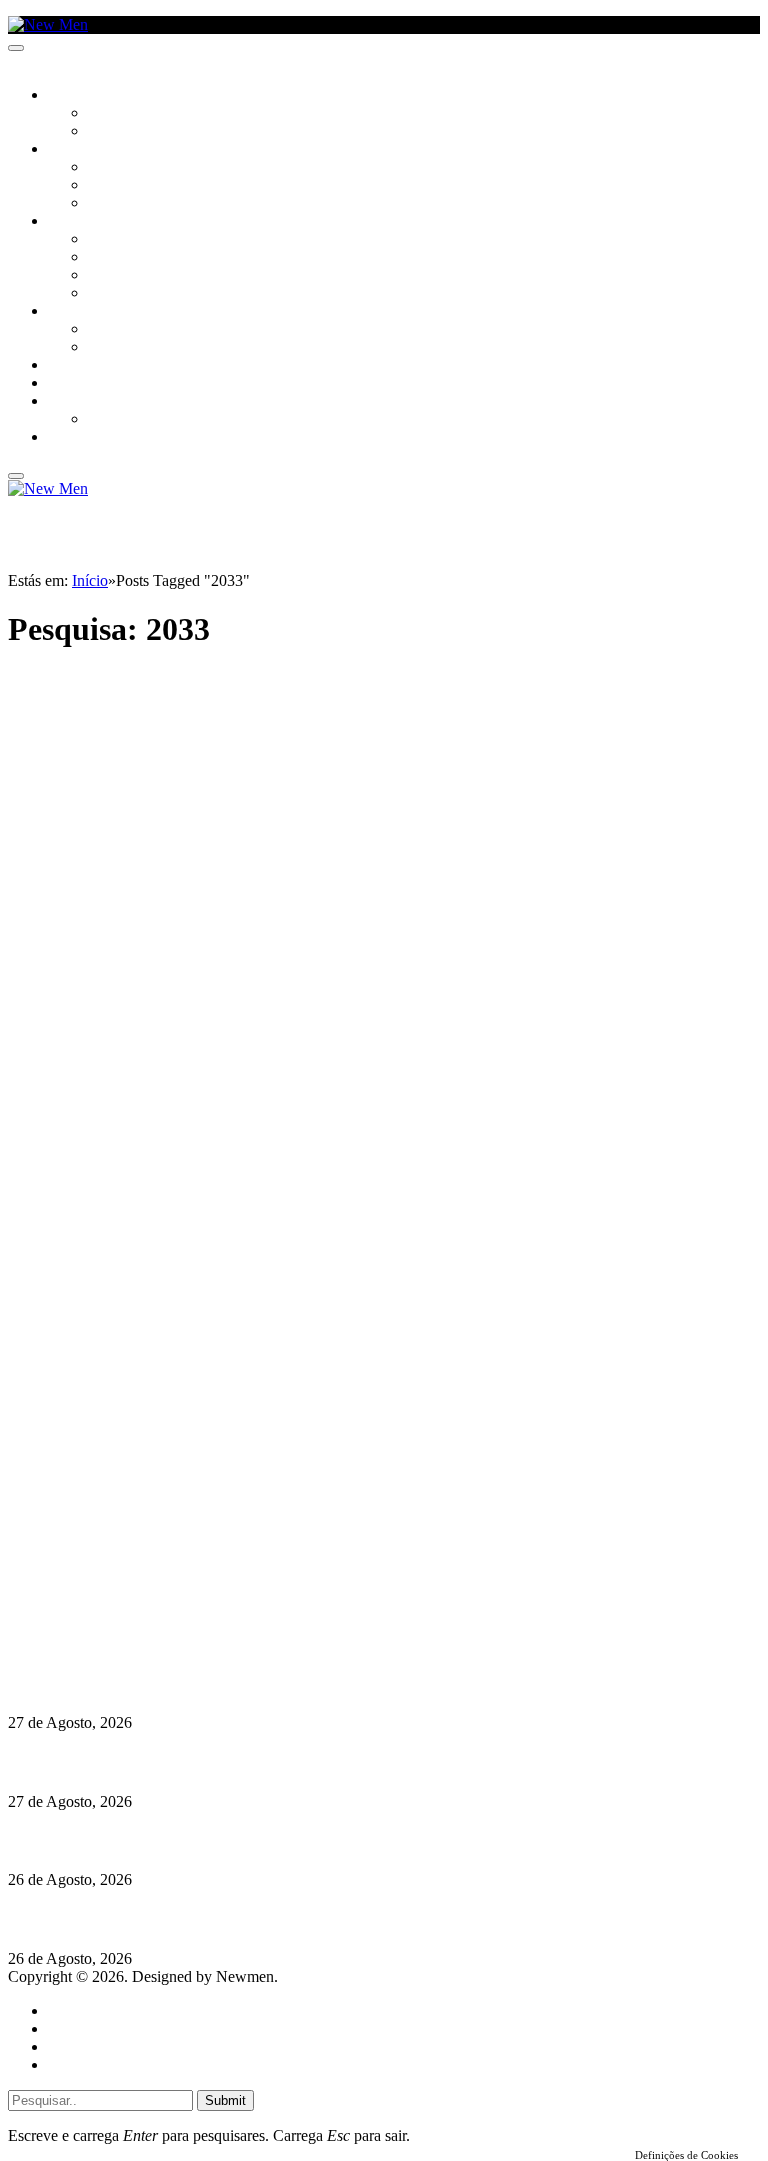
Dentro (112, 330)
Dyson (109, 240)
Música (112, 204)
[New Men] (48, 24)
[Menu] (16, 48)
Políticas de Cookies (130, 1644)
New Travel (85, 438)
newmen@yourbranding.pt (165, 1554)
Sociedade (82, 96)
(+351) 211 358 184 (143, 1572)
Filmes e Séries (136, 186)
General (73, 2028)
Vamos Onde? (90, 312)
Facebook (111, 1608)
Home (67, 2010)
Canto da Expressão (155, 132)
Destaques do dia (102, 2064)
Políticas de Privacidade (141, 1626)
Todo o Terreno (140, 420)
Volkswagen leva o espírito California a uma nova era (188, 1762)
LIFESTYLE (79, 222)
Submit (225, 2100)
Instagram (111, 1590)
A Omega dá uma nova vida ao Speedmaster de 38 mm (192, 1683)
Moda (107, 258)
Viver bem (121, 276)
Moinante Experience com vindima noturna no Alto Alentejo (212, 1840)
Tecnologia (127, 294)
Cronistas (121, 114)
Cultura (76, 150)
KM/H (64, 384)
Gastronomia (93, 366)
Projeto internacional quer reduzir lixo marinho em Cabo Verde (224, 1919)
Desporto (79, 402)
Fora (104, 348)
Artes (106, 168)
